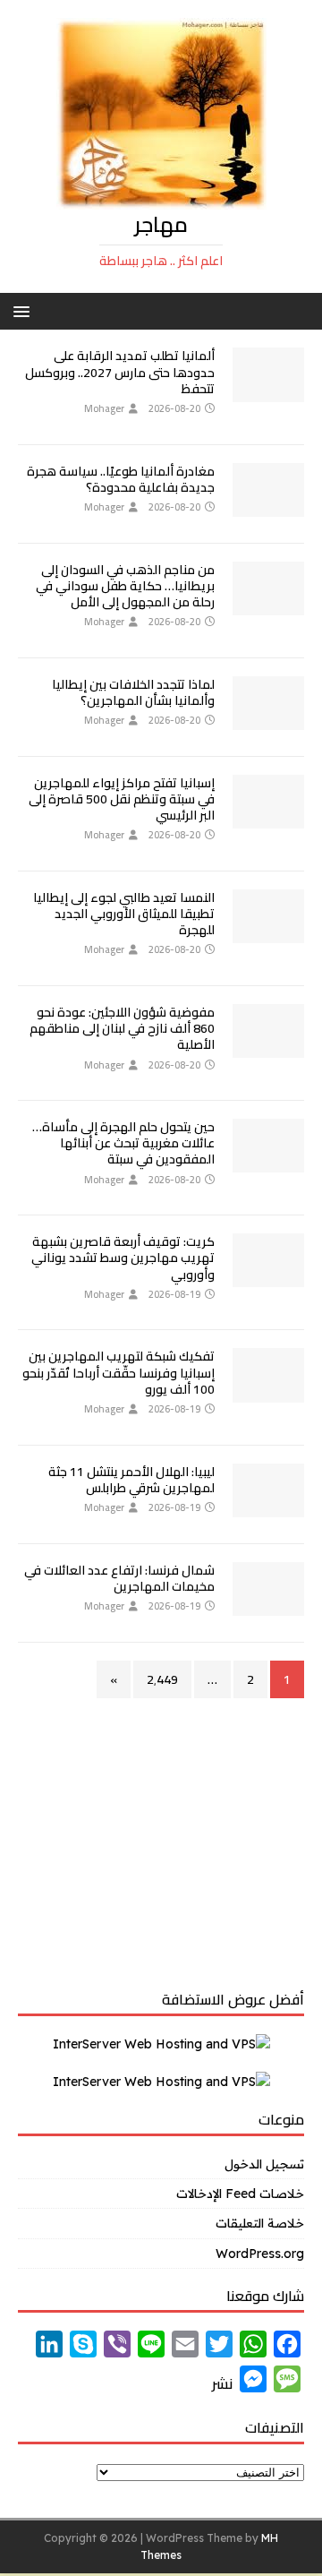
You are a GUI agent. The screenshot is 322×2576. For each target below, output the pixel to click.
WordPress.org (260, 2254)
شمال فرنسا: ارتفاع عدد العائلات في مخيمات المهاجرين (119, 1578)
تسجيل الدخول (264, 2164)
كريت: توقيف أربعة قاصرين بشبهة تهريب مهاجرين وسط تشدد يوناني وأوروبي (123, 1258)
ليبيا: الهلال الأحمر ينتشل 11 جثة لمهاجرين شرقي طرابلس (131, 1480)
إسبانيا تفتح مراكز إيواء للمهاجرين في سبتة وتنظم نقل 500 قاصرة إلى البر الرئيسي (122, 799)
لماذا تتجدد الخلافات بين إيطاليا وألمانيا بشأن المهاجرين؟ (133, 692)
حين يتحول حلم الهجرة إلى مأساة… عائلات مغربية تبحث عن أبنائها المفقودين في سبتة (123, 1143)
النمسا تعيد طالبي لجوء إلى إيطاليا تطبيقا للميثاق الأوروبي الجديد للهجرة (124, 914)
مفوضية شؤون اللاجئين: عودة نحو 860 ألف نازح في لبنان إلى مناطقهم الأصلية (122, 1028)
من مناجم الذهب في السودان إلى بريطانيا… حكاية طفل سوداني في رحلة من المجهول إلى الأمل (125, 586)
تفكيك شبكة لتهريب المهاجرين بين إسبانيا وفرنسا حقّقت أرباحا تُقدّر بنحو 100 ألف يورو (119, 1372)
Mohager (104, 408)
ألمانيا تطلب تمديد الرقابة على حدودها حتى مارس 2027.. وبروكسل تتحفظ (120, 372)
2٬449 (162, 1679)
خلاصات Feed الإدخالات (240, 2194)
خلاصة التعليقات (260, 2223)
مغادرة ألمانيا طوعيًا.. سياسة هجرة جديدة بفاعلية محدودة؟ (121, 479)
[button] (25, 310)
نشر (222, 2383)
